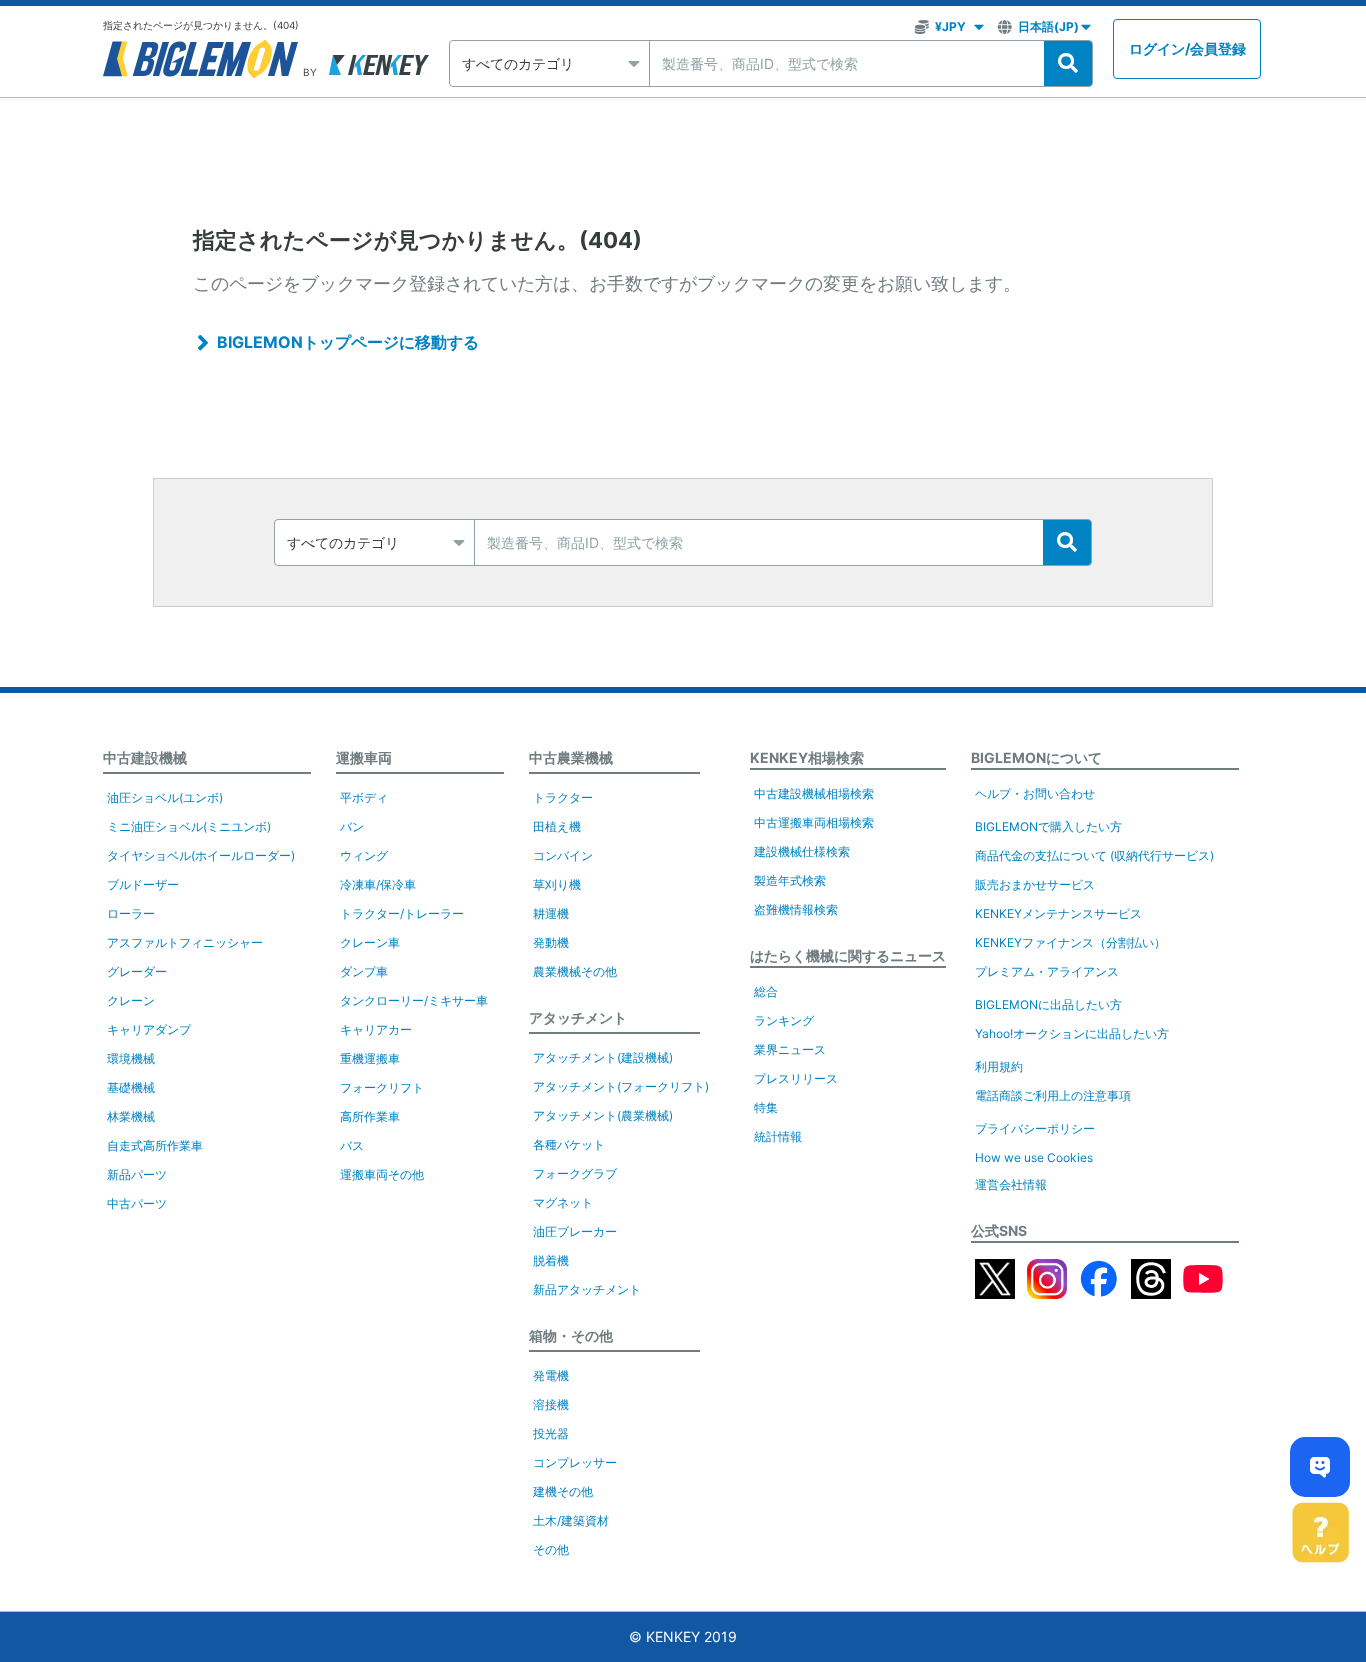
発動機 (551, 942)
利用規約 (999, 1066)
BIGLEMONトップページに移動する (348, 342)
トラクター (563, 797)
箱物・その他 (571, 1335)
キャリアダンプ (149, 1029)
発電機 (551, 1375)
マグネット (563, 1202)
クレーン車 (370, 942)
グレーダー (137, 971)
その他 (551, 1549)
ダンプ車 (364, 971)
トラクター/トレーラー (402, 913)
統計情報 (778, 1136)
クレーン (131, 1000)
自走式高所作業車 (155, 1145)
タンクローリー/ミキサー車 (414, 1000)
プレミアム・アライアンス (1047, 971)
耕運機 (551, 913)
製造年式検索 (790, 880)
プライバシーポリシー (1035, 1128)
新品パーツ (137, 1174)
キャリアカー (376, 1029)
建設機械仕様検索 (802, 851)
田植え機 (557, 826)
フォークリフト (382, 1087)
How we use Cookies (1034, 1157)
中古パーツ (137, 1203)
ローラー (131, 913)
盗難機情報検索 (796, 909)
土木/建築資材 (571, 1520)
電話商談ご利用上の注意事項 (1053, 1095)
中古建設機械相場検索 (814, 793)
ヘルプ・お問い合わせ (1035, 793)
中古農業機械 (571, 757)
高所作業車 (370, 1116)
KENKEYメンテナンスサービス (1058, 913)
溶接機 (551, 1404)
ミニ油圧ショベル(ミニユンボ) (189, 826)
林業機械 (131, 1116)
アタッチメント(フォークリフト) (621, 1086)
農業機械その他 (575, 971)
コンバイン (563, 855)
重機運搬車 (370, 1058)
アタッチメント (578, 1017)
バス (352, 1145)
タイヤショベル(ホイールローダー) (201, 855)
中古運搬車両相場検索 (814, 822)
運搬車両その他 (382, 1174)
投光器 (551, 1433)
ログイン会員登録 (1187, 48)
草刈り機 (557, 884)
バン (352, 826)
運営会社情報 (1011, 1184)
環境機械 (131, 1058)
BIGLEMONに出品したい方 (1048, 1004)
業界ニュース (790, 1049)
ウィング (364, 855)
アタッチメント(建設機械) (603, 1057)
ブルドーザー (143, 884)
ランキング (784, 1020)
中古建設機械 (145, 757)
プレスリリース (796, 1078)
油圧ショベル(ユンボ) (165, 797)
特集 (766, 1107)
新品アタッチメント (587, 1289)
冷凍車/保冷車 (378, 884)
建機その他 (563, 1491)
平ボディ (364, 797)
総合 (766, 991)
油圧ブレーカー (575, 1231)
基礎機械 (131, 1087)
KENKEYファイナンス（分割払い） (1070, 942)
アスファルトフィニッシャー (185, 942)
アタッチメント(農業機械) (603, 1115)
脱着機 (551, 1260)
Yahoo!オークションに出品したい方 (1072, 1033)
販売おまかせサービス (1035, 884)
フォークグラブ (575, 1173)
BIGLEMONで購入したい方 (1048, 826)
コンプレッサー (575, 1462)
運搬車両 (364, 757)
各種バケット (569, 1144)
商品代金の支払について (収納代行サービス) (1094, 855)
